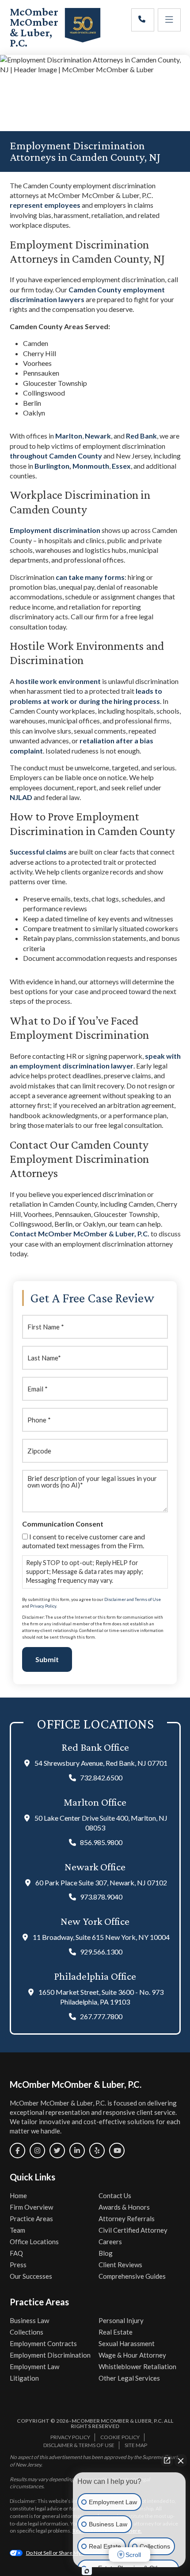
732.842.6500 (101, 1778)
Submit (47, 1659)
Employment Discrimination (50, 2355)
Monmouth (91, 466)
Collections (27, 2332)
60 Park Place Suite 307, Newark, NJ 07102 (101, 1882)
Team (17, 2230)
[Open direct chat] (167, 2460)
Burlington (52, 466)
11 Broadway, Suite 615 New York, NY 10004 (101, 1937)
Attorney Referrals (127, 2219)
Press (18, 2265)
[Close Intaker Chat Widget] (181, 2460)
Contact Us (115, 2195)
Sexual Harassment (127, 2343)
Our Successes (31, 2276)
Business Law (29, 2320)
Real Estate (116, 2332)
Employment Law (34, 2366)
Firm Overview (31, 2207)
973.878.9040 (101, 1897)
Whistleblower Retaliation (137, 2366)
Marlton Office (95, 1802)
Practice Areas (31, 2219)
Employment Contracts (43, 2343)
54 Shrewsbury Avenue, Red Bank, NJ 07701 (101, 1763)
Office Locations (34, 2242)
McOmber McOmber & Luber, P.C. (34, 27)
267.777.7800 (101, 2016)
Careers (110, 2242)
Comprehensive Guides (132, 2276)
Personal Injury (121, 2320)
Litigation (24, 2378)
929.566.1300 (101, 1952)
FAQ (16, 2253)
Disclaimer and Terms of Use (133, 1599)
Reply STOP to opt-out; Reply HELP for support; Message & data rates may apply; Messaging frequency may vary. (85, 1572)
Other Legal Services (129, 2378)
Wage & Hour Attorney (132, 2355)
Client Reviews (120, 2265)
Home (18, 2195)
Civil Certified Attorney (133, 2230)
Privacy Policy (43, 1606)
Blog (106, 2253)
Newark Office (95, 1867)
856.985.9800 (101, 1842)
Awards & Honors (124, 2207)
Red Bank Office (95, 1747)
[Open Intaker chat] (87, 2571)
